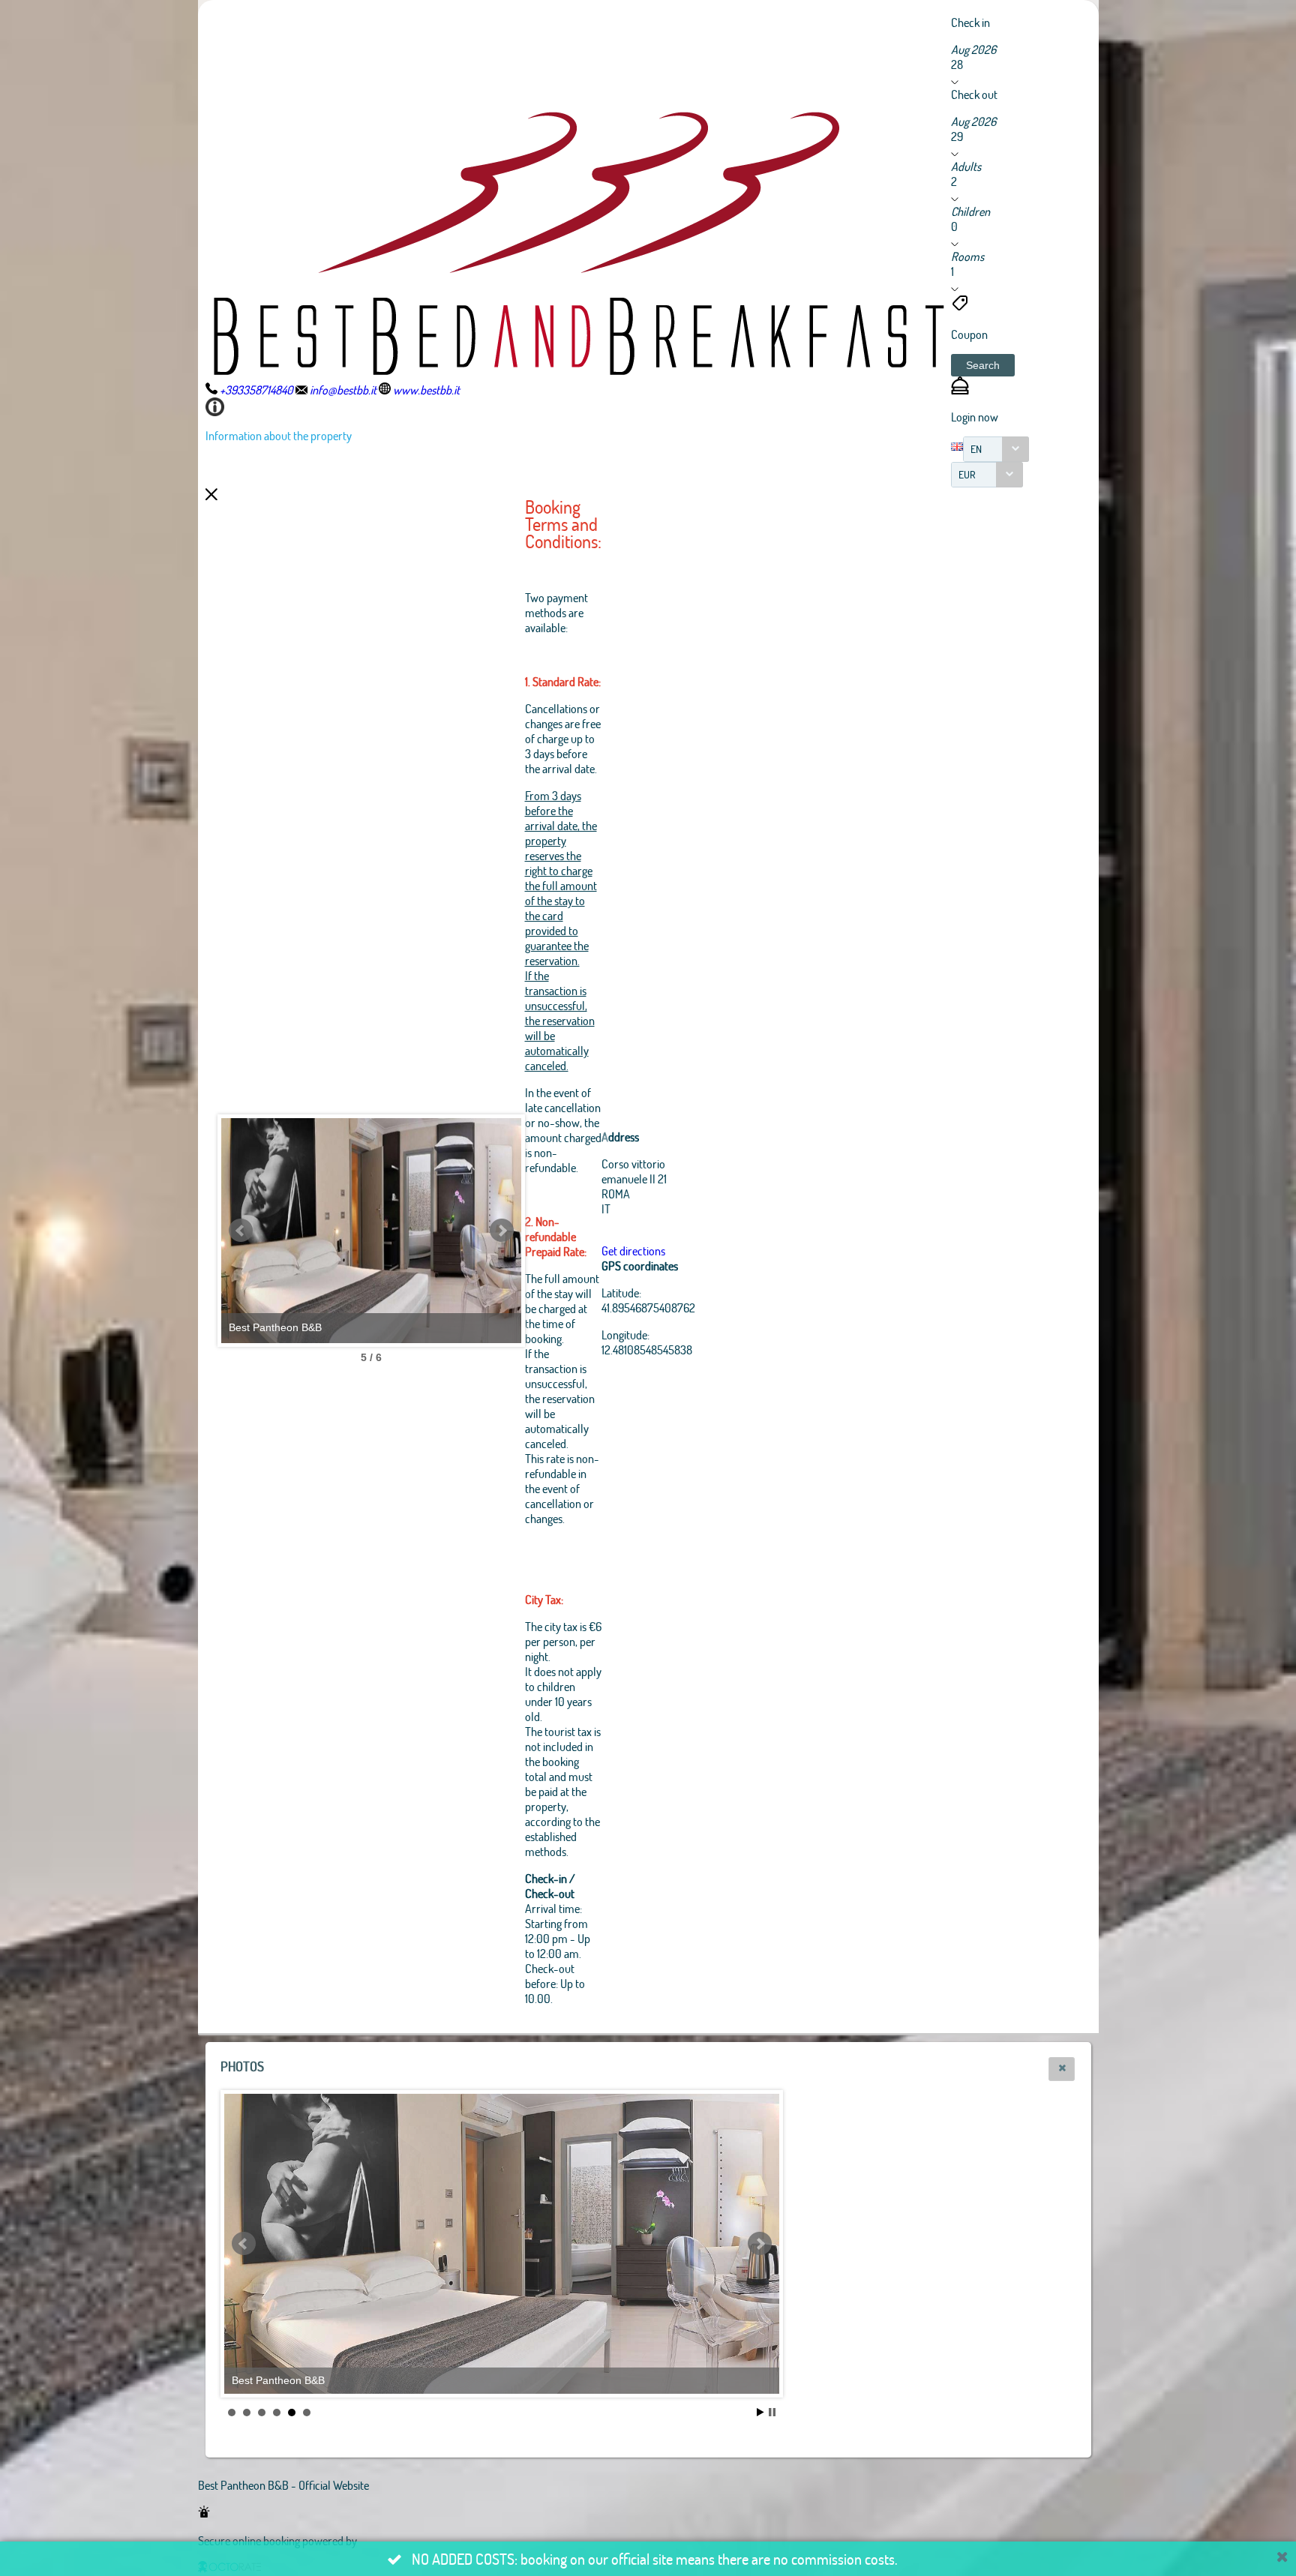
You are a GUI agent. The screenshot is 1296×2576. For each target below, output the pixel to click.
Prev (241, 1231)
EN (976, 449)
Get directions (633, 1251)
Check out (974, 94)
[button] (983, 365)
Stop (772, 2412)
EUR (967, 474)
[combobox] (996, 449)
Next (502, 1231)
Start (760, 2412)
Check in (970, 22)
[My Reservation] (960, 390)
